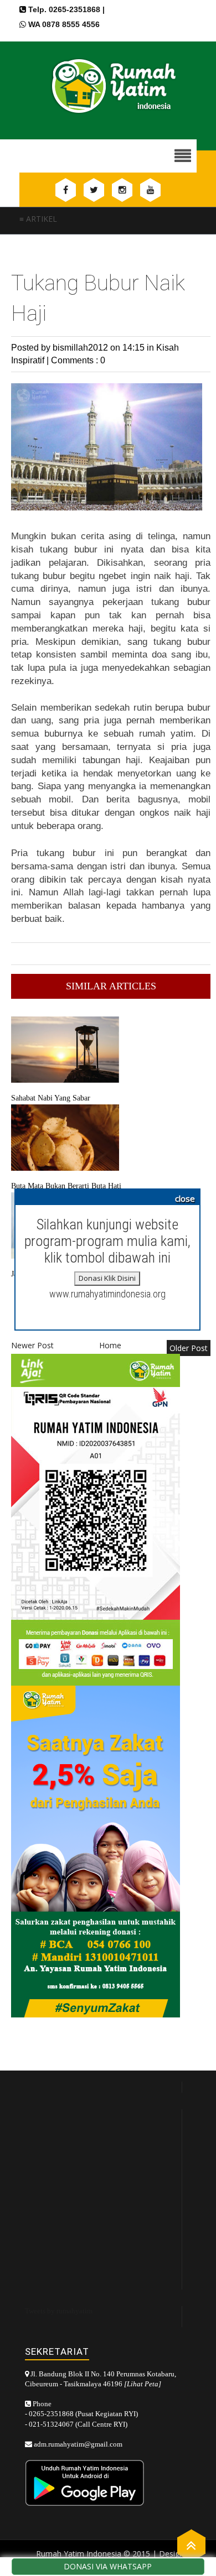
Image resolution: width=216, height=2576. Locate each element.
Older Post (189, 1348)
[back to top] (191, 2545)
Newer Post (32, 1345)
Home (110, 1345)
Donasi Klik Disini (107, 1278)
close (185, 1198)
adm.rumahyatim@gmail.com (78, 2444)
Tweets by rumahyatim (59, 2311)
